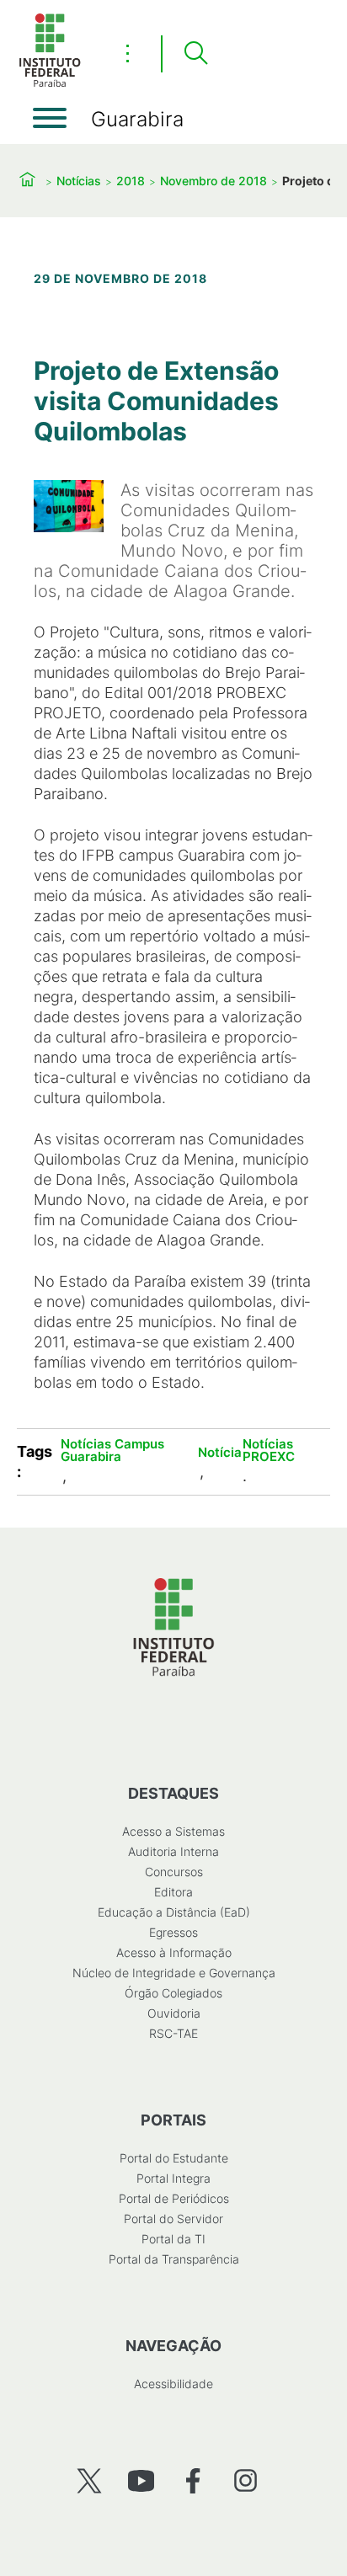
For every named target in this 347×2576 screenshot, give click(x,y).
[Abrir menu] (50, 118)
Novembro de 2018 (214, 181)
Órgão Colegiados (173, 1993)
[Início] (50, 84)
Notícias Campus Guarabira (112, 1450)
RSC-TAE (173, 2033)
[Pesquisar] (195, 54)
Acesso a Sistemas (173, 1831)
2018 (131, 181)
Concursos (174, 1872)
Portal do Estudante (174, 2158)
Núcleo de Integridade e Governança (174, 1973)
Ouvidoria (174, 2013)
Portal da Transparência (174, 2259)
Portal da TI (173, 2239)
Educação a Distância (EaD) (174, 1912)
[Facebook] (193, 2480)
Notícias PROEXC (269, 1450)
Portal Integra (173, 2178)
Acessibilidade (173, 2384)
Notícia (220, 1452)
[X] (89, 2480)
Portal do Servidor (173, 2219)
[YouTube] (141, 2480)
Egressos (173, 1932)
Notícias (79, 181)
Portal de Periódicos (174, 2198)
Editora (173, 1892)
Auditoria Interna (173, 1851)
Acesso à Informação (174, 1952)
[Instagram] (246, 2480)
